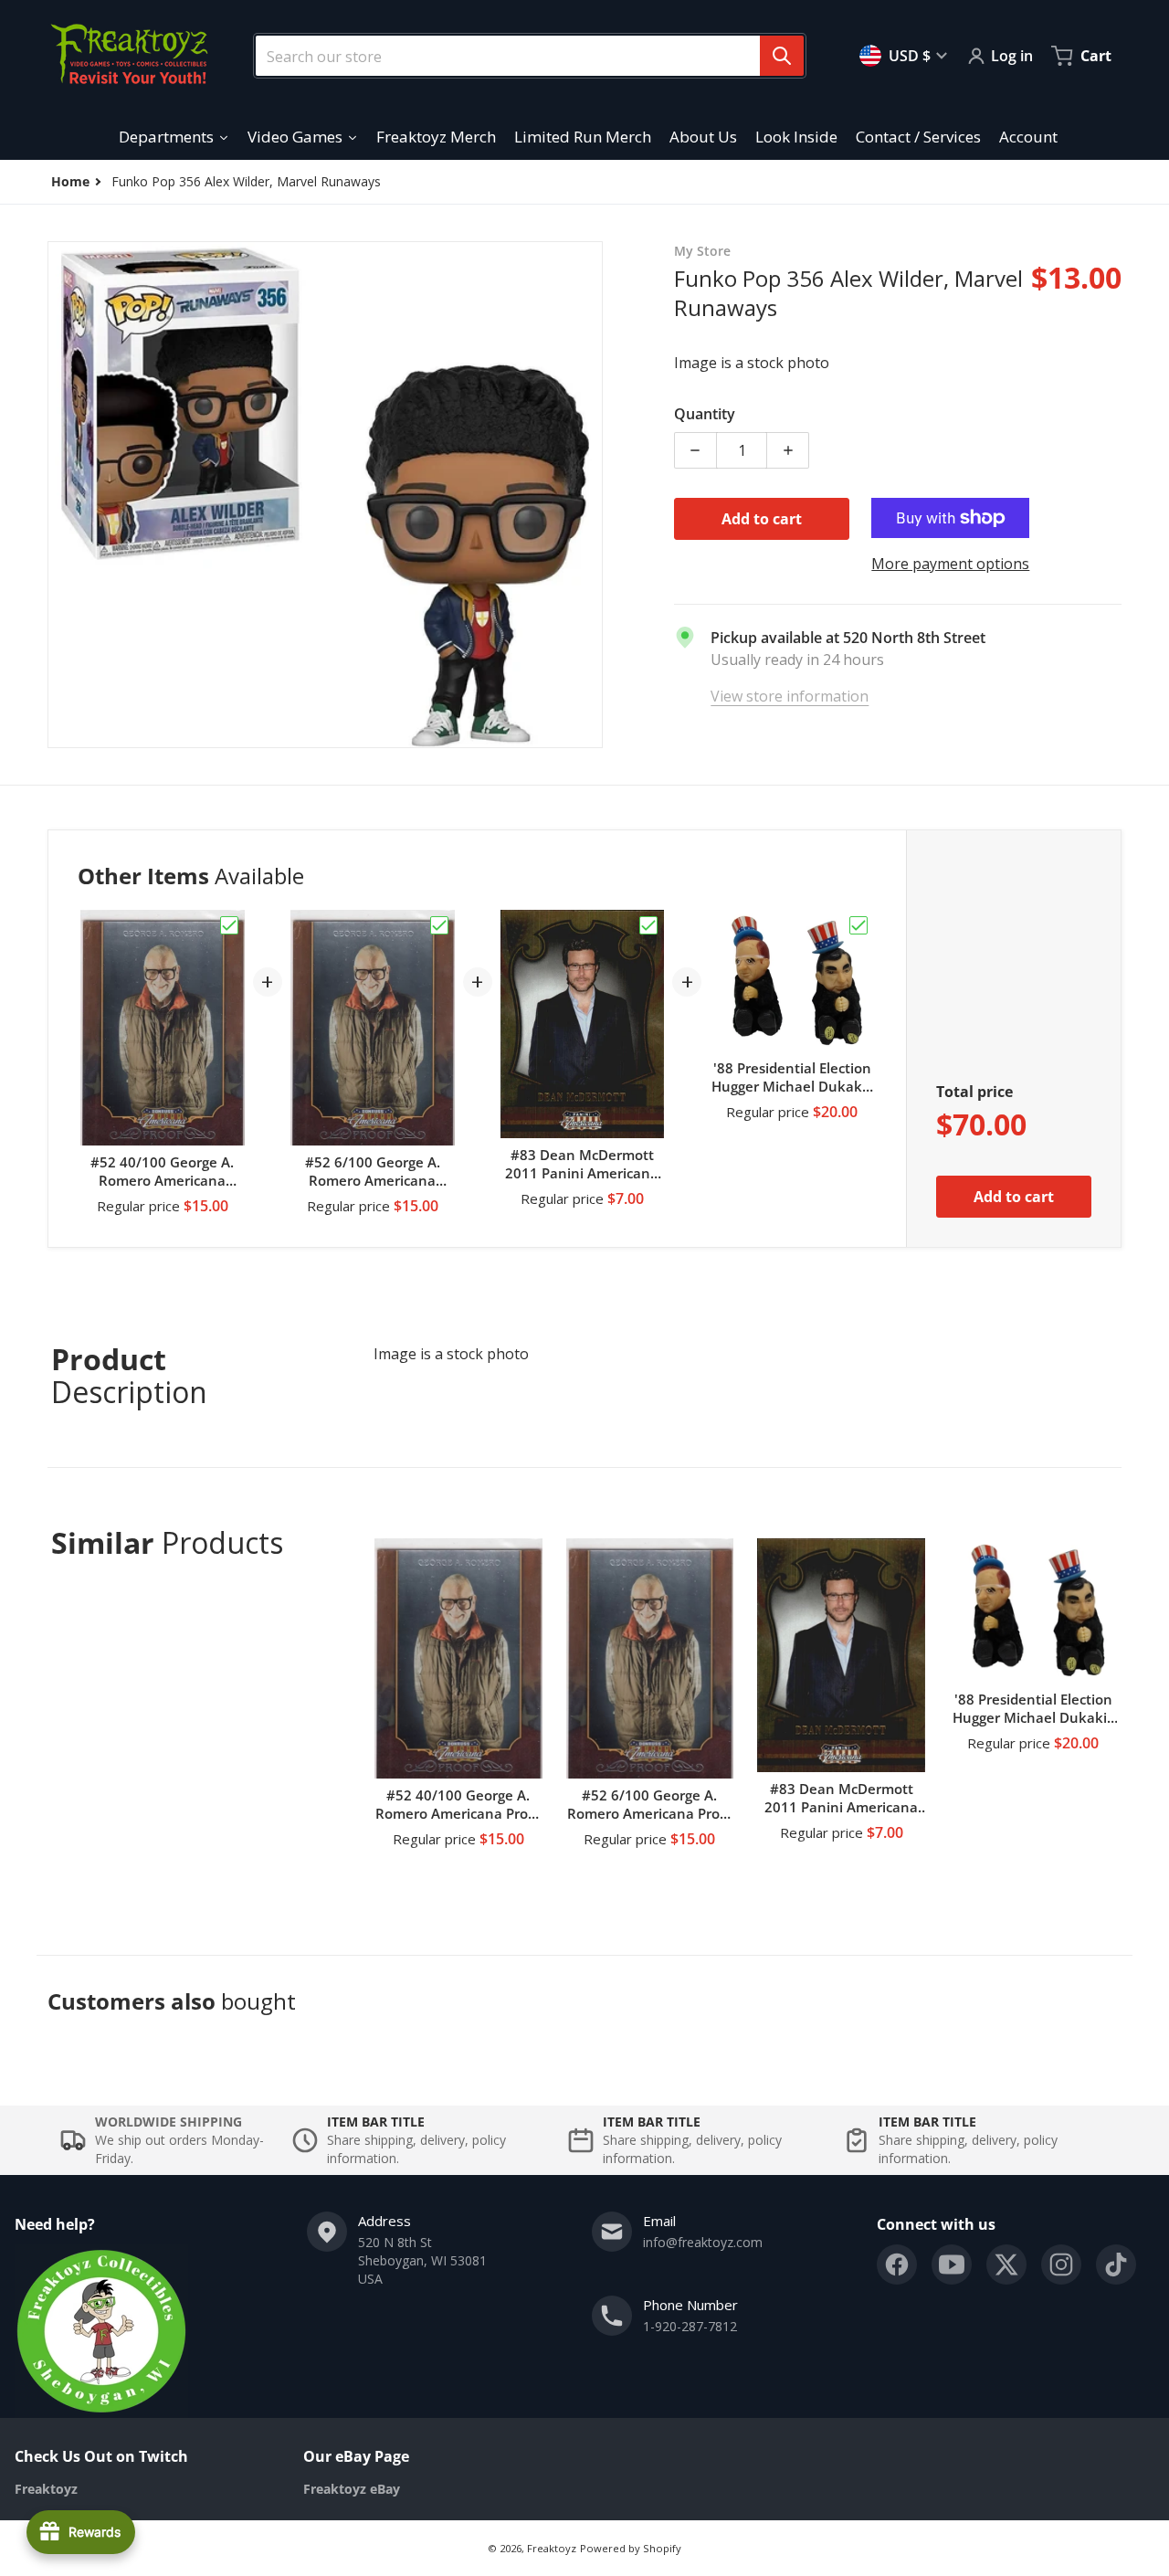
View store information (790, 696)
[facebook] (897, 2265)
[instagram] (1061, 2265)
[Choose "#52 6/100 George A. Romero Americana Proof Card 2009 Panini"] (439, 925)
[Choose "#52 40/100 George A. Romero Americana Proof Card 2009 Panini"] (229, 925)
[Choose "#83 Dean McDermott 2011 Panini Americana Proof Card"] (648, 925)
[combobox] (522, 56)
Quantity (705, 414)
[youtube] (952, 2265)
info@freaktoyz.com (703, 2242)
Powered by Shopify (631, 2548)
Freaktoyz (552, 2548)
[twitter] (1006, 2265)
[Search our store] (782, 56)
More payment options (950, 564)
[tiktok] (1116, 2265)
